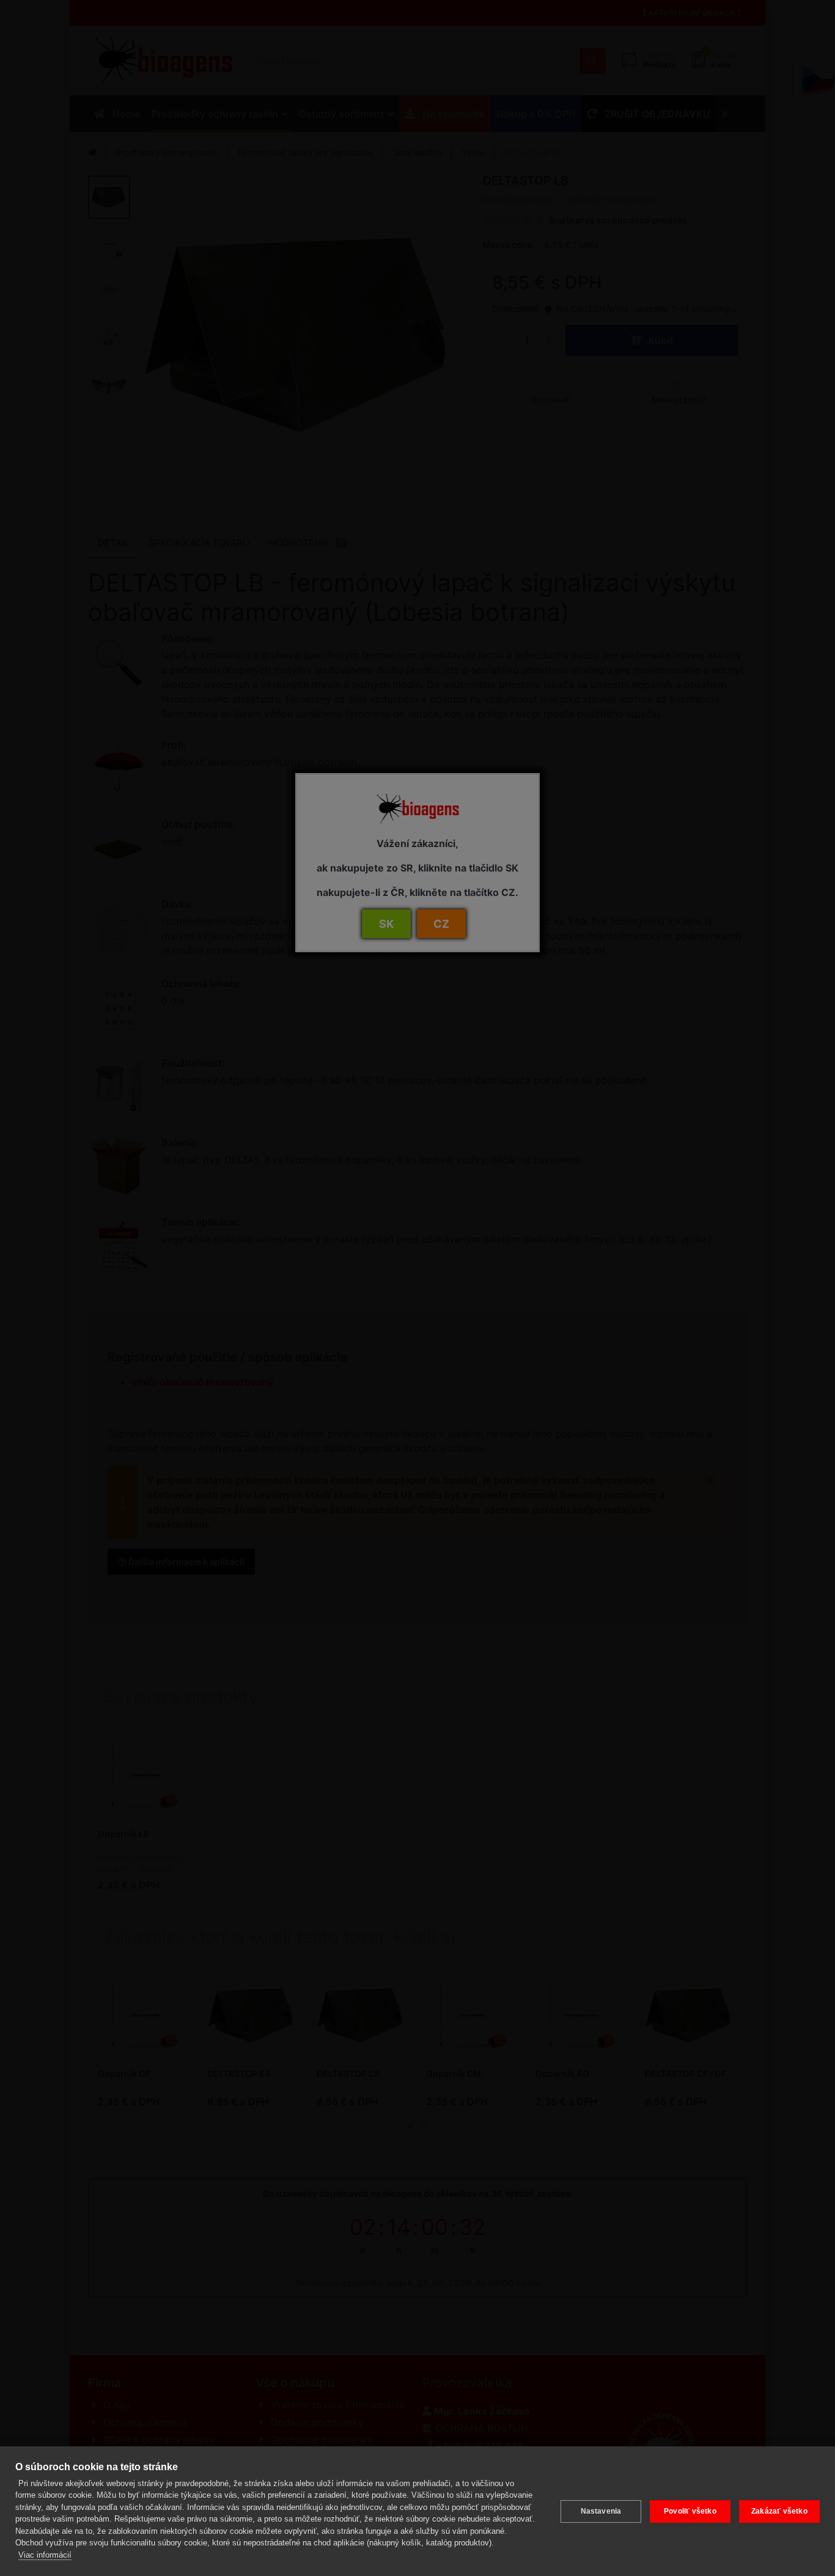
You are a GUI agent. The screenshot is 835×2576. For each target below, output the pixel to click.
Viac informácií (45, 2555)
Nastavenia (601, 2511)
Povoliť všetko (690, 2511)
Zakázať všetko (779, 2511)
